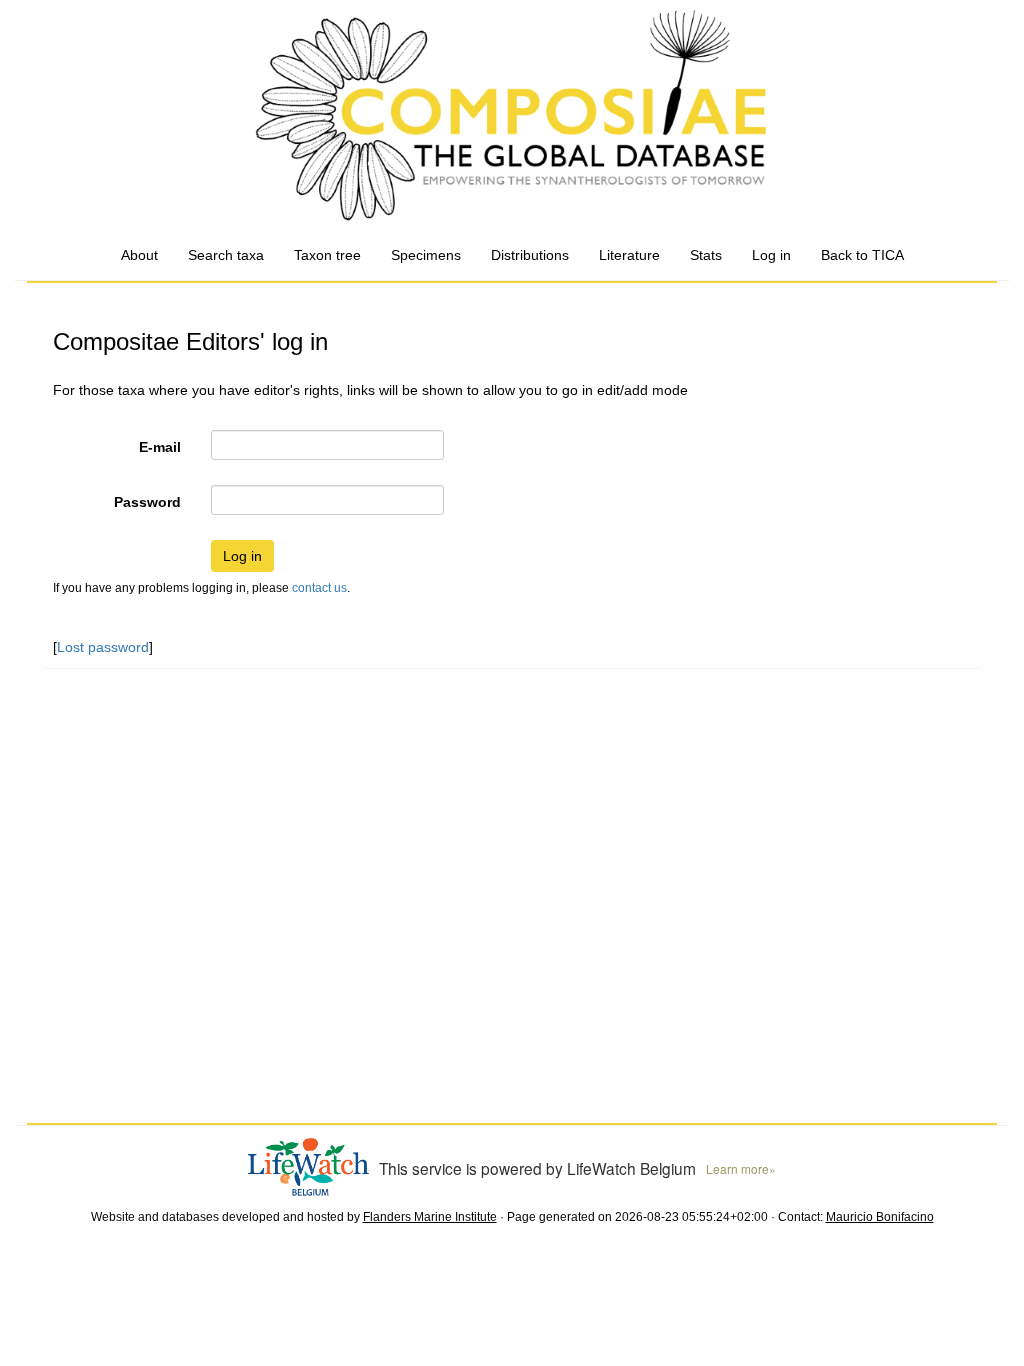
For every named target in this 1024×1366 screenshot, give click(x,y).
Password (147, 502)
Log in (771, 255)
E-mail (160, 447)
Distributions (530, 255)
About (139, 255)
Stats (706, 255)
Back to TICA (862, 255)
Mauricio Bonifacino (880, 1217)
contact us (319, 588)
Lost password (103, 647)
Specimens (426, 255)
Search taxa (226, 255)
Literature (629, 255)
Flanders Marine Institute (430, 1217)
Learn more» (741, 1168)
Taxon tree (327, 255)
